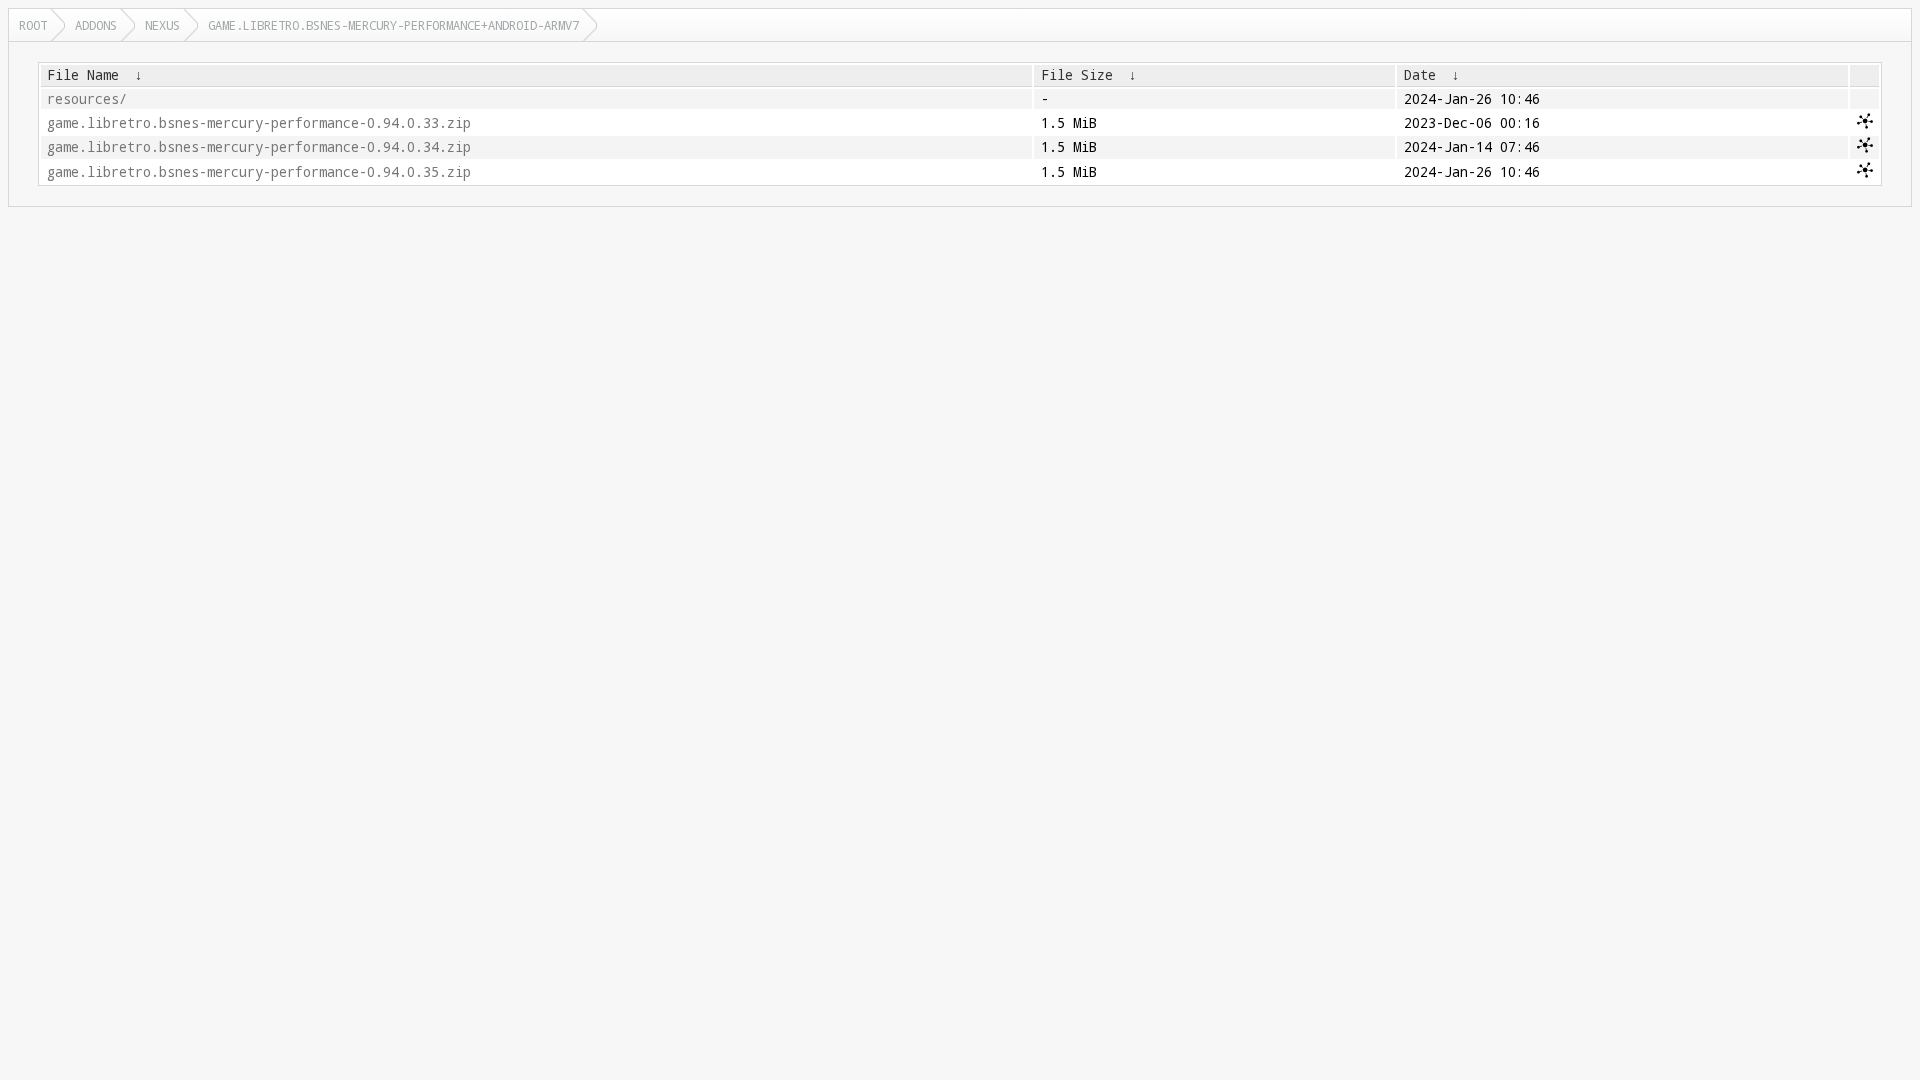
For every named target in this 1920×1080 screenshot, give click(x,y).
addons (96, 25)
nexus (162, 25)
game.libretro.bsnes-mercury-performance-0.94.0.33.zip (259, 123)
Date (1420, 75)
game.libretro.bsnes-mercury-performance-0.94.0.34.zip (259, 147)
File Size (1077, 75)
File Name (83, 75)
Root (33, 25)
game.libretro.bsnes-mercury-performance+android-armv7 (393, 25)
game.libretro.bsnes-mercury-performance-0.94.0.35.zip (259, 172)
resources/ (87, 99)
